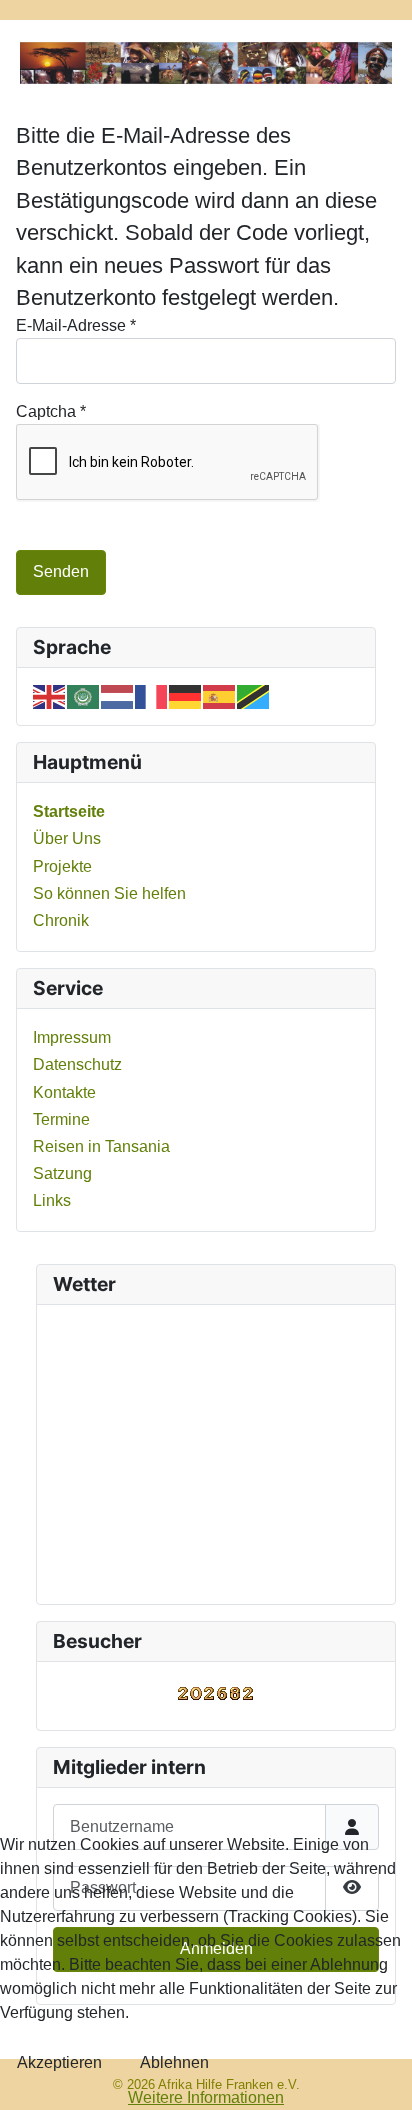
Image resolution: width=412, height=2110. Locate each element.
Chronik (61, 920)
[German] (186, 695)
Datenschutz (77, 1064)
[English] (50, 695)
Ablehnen (174, 2062)
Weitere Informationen (206, 2097)
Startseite (69, 811)
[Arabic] (84, 695)
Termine (61, 1119)
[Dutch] (118, 695)
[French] (152, 695)
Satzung (62, 1173)
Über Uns (67, 838)
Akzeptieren (59, 2062)
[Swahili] (254, 695)
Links (52, 1200)
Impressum (72, 1037)
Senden (61, 571)
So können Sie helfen (109, 893)
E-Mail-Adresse (76, 325)
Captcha (51, 411)
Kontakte (64, 1092)
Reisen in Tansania (101, 1146)
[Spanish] (220, 695)
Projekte (62, 866)
